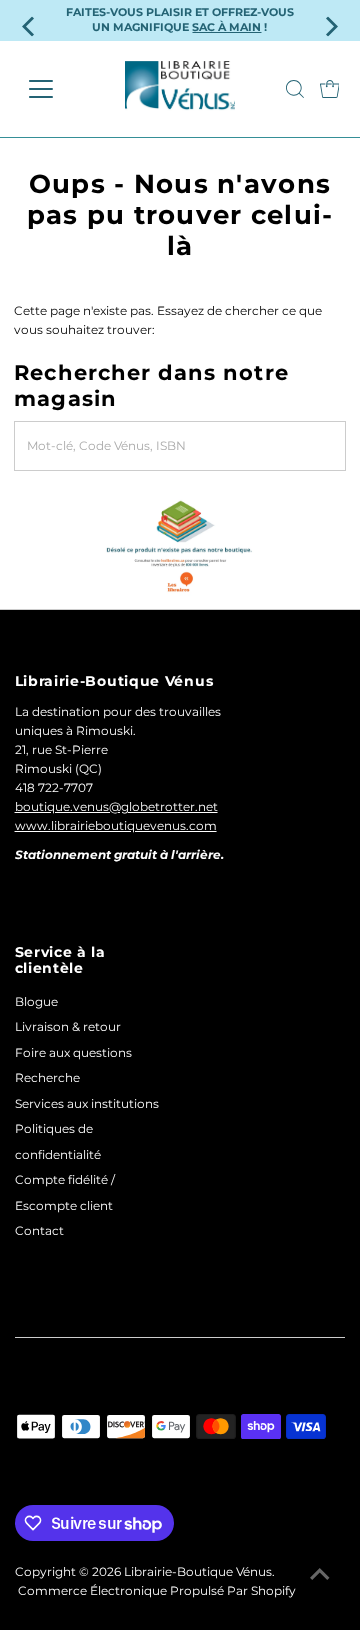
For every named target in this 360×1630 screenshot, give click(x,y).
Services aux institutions (87, 1103)
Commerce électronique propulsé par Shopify (157, 1590)
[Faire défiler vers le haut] (320, 1575)
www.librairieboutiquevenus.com (116, 825)
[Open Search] (295, 89)
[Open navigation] (53, 89)
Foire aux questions (73, 1052)
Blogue (36, 1001)
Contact (39, 1230)
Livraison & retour (68, 1026)
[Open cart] (330, 89)
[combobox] (179, 446)
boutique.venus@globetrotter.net (116, 806)
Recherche (47, 1077)
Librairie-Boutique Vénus (198, 1571)
